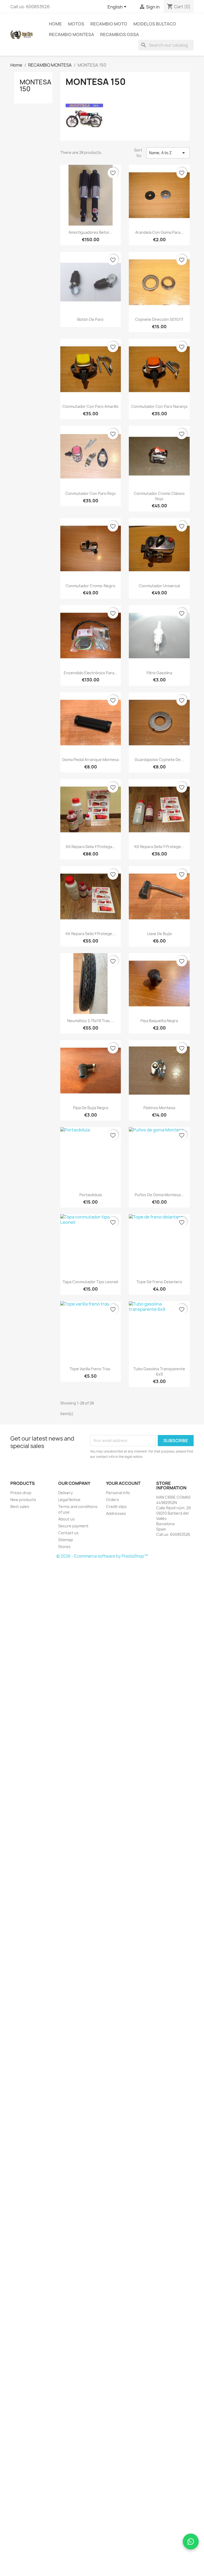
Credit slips (116, 1507)
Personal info (118, 1493)
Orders (112, 1500)
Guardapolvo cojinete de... (159, 760)
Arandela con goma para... (159, 232)
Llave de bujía (159, 934)
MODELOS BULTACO (155, 24)
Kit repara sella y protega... (91, 847)
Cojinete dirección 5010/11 (159, 319)
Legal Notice (69, 1500)
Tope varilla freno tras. (90, 1369)
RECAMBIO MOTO (109, 24)
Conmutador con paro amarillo (90, 406)
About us (66, 1519)
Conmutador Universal (159, 586)
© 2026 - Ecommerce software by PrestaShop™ (102, 1556)
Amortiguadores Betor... (90, 232)
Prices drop (21, 1493)
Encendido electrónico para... (91, 673)
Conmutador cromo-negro (90, 586)
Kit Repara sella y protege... (159, 847)
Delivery (65, 1493)
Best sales (20, 1507)
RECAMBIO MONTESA (71, 34)
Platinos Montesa (159, 1108)
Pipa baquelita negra (159, 1021)
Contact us (68, 1533)
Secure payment (73, 1526)
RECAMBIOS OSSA (120, 34)
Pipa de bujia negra (91, 1108)
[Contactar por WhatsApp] (191, 2542)
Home (55, 24)
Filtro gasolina (159, 673)
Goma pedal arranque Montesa (90, 760)
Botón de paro (90, 319)
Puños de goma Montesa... (159, 1195)
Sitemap (66, 1540)
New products (23, 1500)
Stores (64, 1547)
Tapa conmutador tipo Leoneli (90, 1282)
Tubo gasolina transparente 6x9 (159, 1371)
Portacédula (91, 1195)
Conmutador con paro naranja (159, 406)
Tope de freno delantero (159, 1282)
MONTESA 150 (35, 85)
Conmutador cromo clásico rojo (159, 496)
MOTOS (76, 24)
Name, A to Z (168, 153)
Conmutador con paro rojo (90, 493)
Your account (123, 1483)
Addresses (116, 1513)
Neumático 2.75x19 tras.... (91, 1021)
